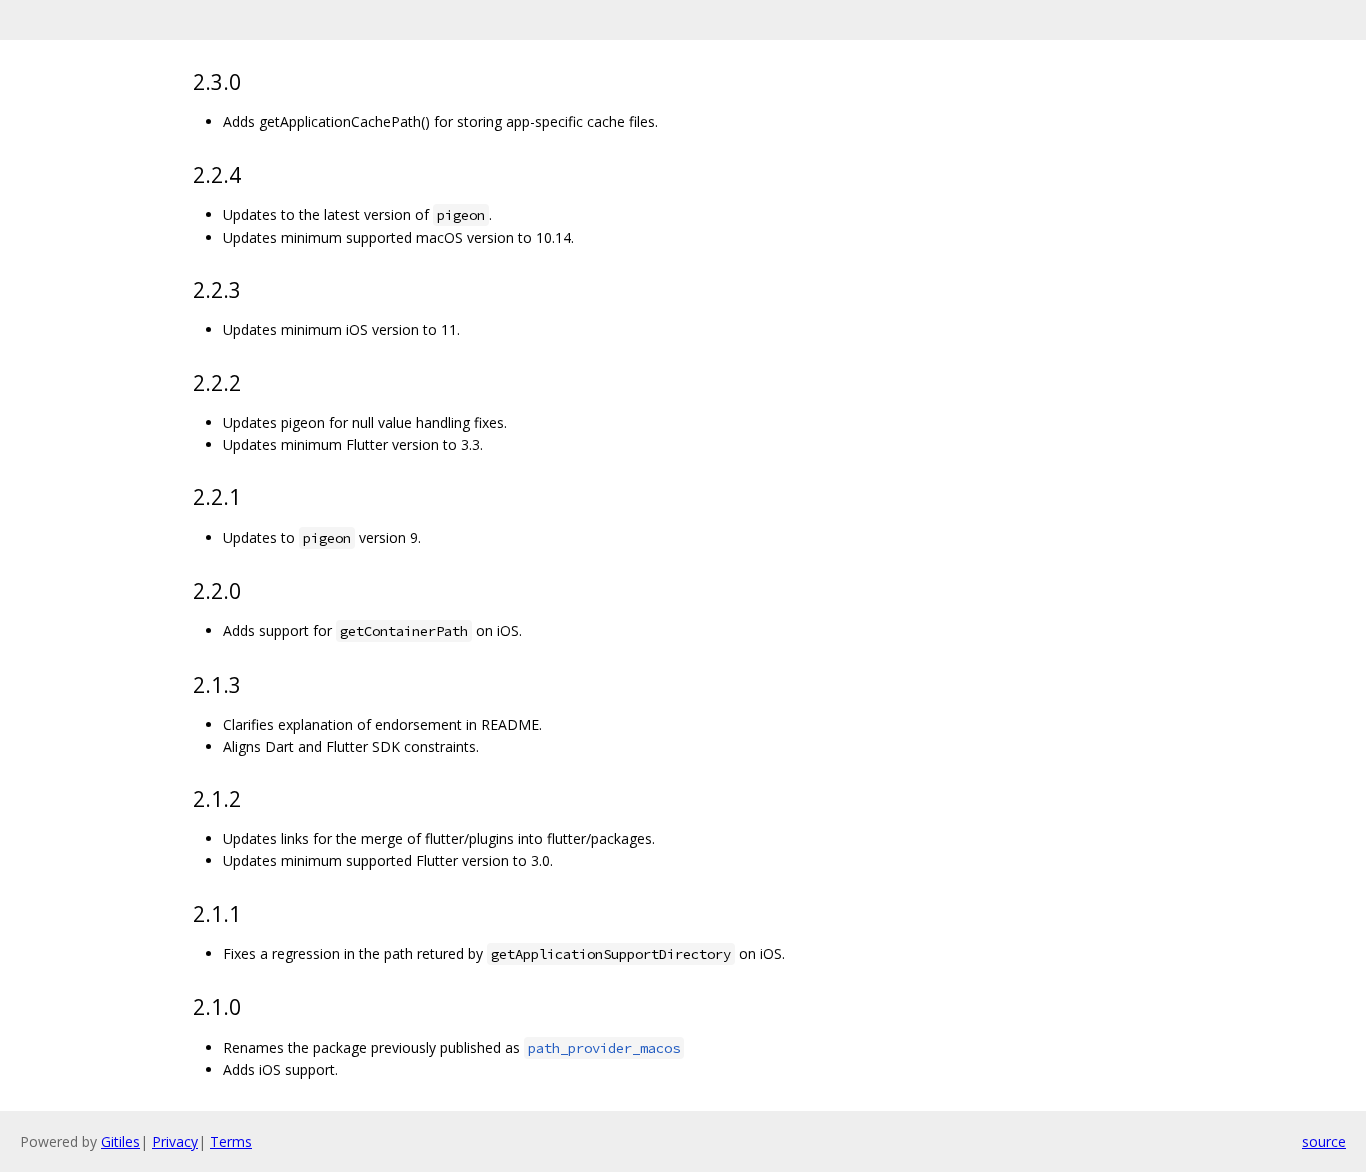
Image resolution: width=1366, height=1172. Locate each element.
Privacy (175, 1141)
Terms (231, 1141)
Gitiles (120, 1141)
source (1324, 1141)
